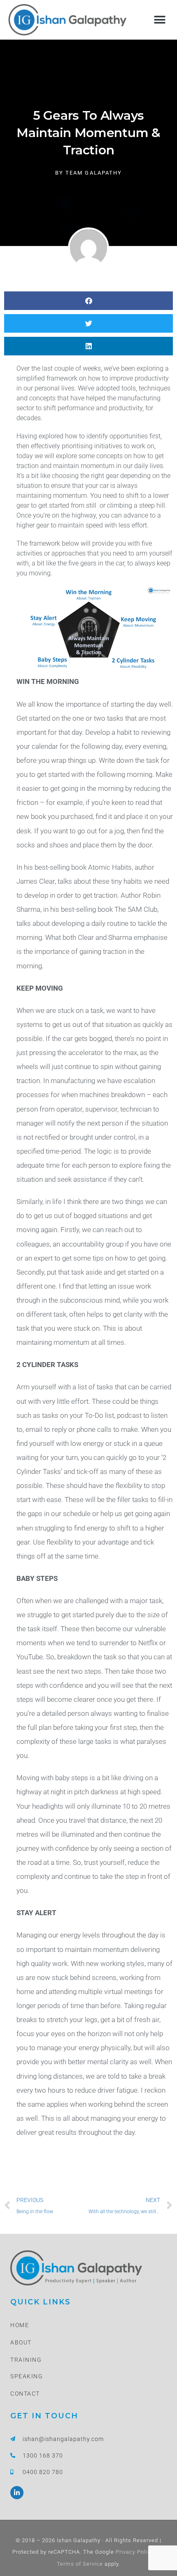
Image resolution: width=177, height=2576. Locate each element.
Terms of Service (80, 2564)
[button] (160, 20)
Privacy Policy (134, 2552)
